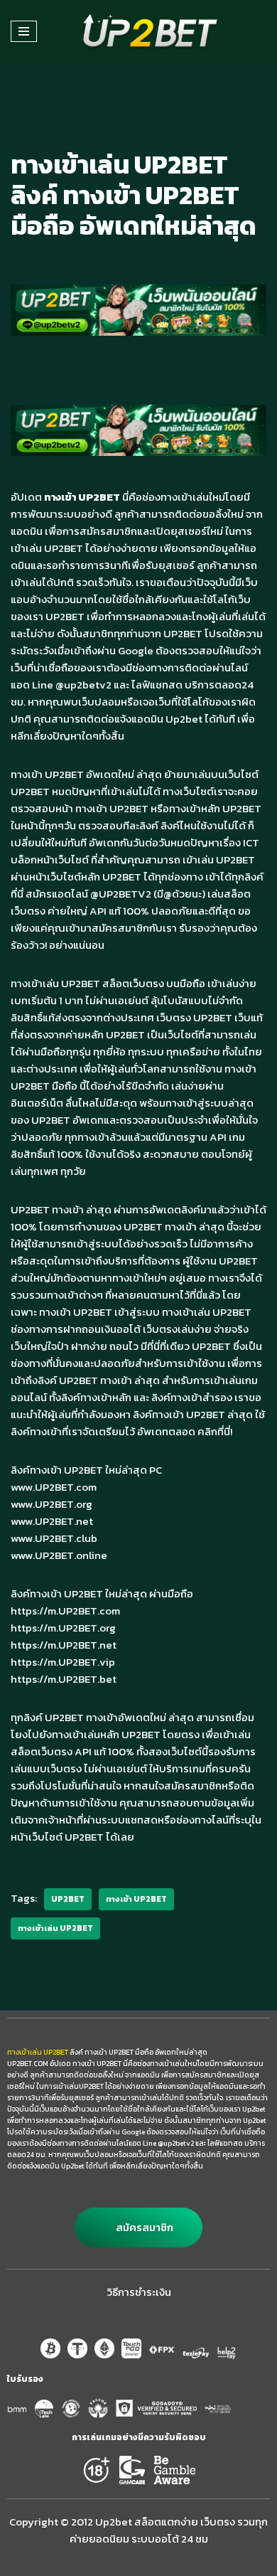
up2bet (68, 1899)
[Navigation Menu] (24, 31)
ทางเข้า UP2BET (136, 1899)
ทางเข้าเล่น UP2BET (55, 1928)
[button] (138, 2228)
